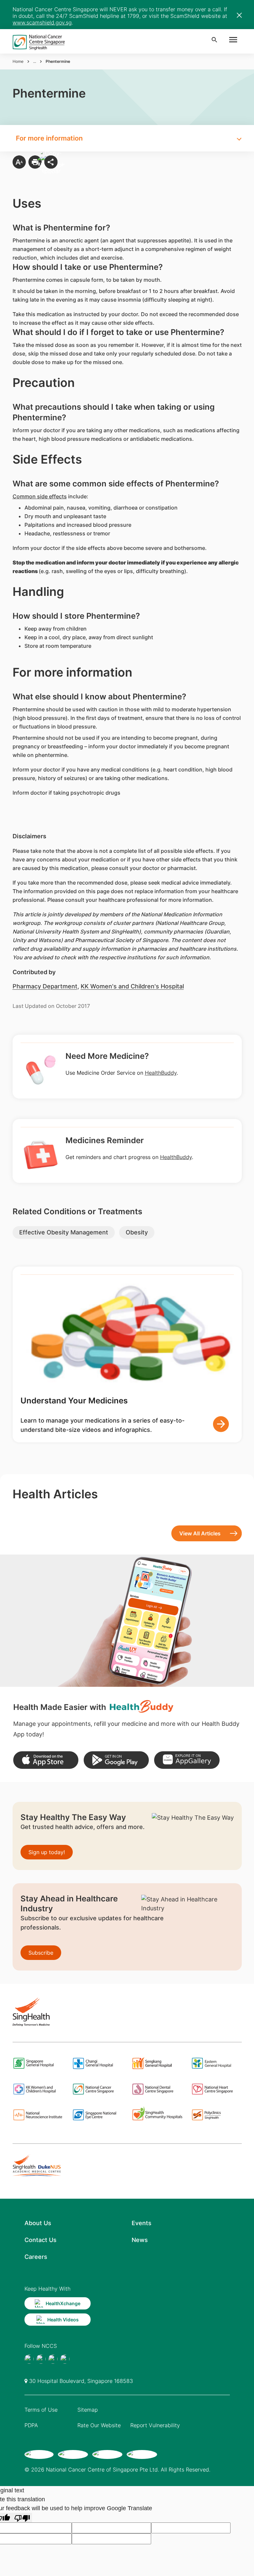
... (35, 61)
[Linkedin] (65, 2359)
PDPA (31, 2425)
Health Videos (63, 2320)
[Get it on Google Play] (116, 1760)
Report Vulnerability (155, 2425)
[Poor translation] (22, 2518)
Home (18, 61)
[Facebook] (29, 2359)
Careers (36, 2257)
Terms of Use (41, 2410)
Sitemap (88, 2410)
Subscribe (41, 1953)
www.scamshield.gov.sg (42, 22)
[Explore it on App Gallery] (187, 1760)
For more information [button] (49, 138)
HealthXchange (63, 2303)
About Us (38, 2223)
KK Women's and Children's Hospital (132, 986)
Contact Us (41, 2240)
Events (142, 2223)
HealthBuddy (161, 1073)
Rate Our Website (99, 2425)
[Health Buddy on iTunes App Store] (46, 1760)
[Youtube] (41, 2359)
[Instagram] (53, 2359)
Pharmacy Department (45, 986)
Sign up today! (47, 1852)
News (140, 2240)
